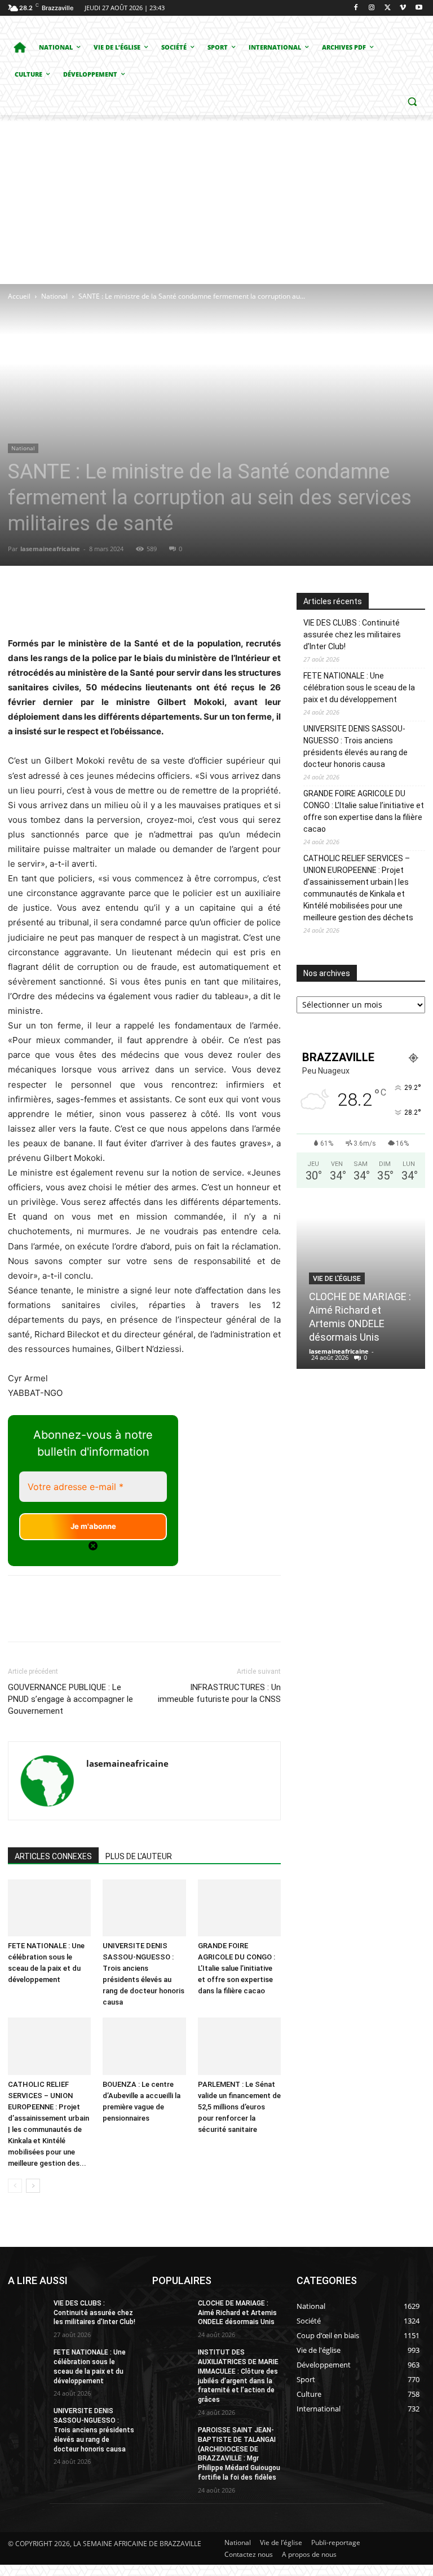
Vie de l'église (337, 1279)
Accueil (19, 296)
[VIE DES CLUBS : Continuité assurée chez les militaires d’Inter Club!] (27, 2312)
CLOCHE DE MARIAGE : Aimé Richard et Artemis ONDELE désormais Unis (237, 2313)
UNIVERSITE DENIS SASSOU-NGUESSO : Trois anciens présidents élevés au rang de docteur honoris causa (355, 746)
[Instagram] (372, 8)
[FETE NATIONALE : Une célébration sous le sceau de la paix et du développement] (49, 1908)
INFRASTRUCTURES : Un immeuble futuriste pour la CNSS (219, 1693)
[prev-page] (15, 2186)
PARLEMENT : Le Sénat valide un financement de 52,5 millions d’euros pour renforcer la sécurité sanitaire (239, 2107)
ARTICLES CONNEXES (53, 1856)
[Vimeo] (403, 8)
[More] (218, 604)
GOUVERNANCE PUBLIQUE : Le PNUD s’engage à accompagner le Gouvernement (70, 1699)
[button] (412, 102)
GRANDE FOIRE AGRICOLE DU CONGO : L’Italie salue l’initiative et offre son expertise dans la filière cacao (237, 1968)
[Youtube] (419, 8)
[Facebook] (356, 8)
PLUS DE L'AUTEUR (139, 1856)
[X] (388, 8)
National (54, 296)
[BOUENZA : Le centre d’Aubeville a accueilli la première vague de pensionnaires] (144, 2046)
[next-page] (33, 2186)
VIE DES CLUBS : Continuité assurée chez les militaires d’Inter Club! (352, 635)
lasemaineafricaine (50, 549)
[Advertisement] (216, 199)
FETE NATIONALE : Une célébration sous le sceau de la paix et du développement (359, 688)
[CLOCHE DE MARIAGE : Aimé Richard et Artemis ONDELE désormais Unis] (171, 2312)
